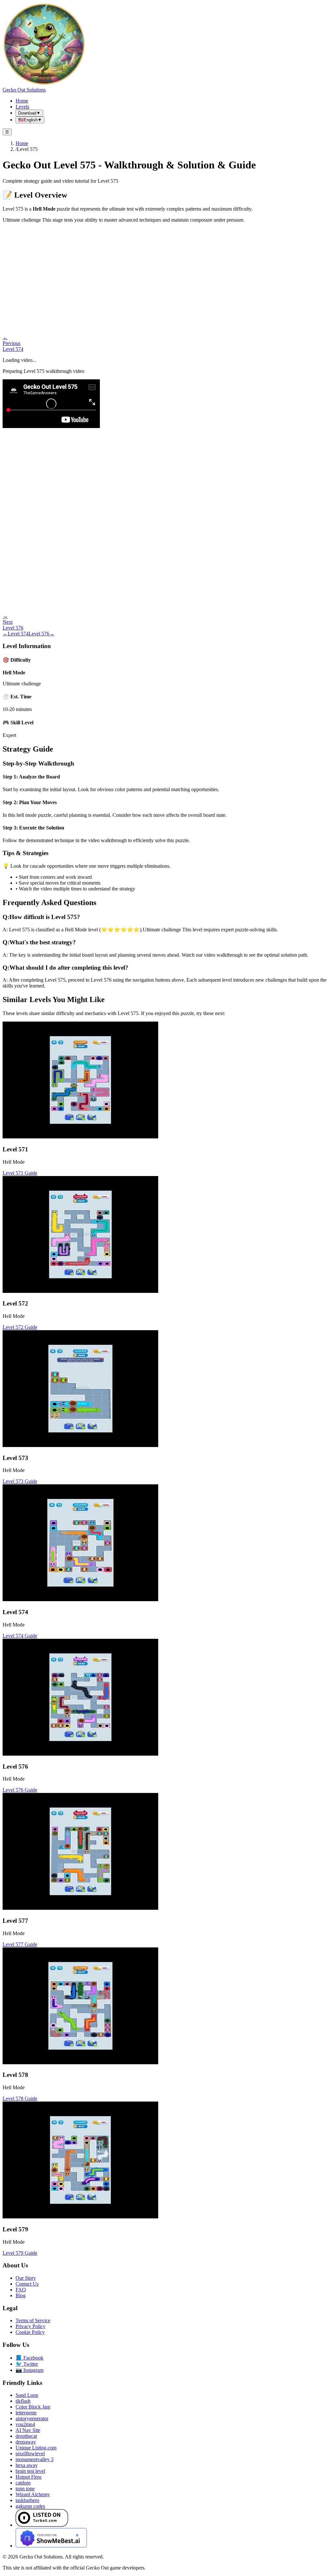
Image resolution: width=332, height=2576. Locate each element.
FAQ (21, 2290)
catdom (23, 2483)
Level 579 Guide (20, 2253)
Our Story (26, 2278)
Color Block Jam (33, 2407)
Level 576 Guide (20, 1790)
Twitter (27, 2364)
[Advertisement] (166, 274)
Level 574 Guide (20, 1636)
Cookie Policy (30, 2332)
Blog (21, 2295)
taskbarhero (27, 2500)
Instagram (30, 2370)
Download (29, 113)
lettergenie (26, 2413)
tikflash (23, 2401)
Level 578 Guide (20, 2098)
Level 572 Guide (20, 1327)
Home (22, 101)
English (30, 120)
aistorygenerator (32, 2418)
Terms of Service (33, 2320)
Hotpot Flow (29, 2477)
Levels (22, 107)
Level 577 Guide (20, 1944)
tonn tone (25, 2489)
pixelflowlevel (30, 2453)
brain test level (30, 2471)
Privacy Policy (30, 2326)
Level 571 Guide (20, 1173)
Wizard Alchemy (33, 2494)
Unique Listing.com (36, 2448)
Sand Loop (27, 2395)
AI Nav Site (28, 2430)
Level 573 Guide (20, 1481)
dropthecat (26, 2436)
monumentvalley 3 (35, 2459)
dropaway (26, 2442)
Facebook (30, 2358)
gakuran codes (30, 2506)
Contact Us (27, 2284)
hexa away (27, 2465)
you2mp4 (25, 2424)
